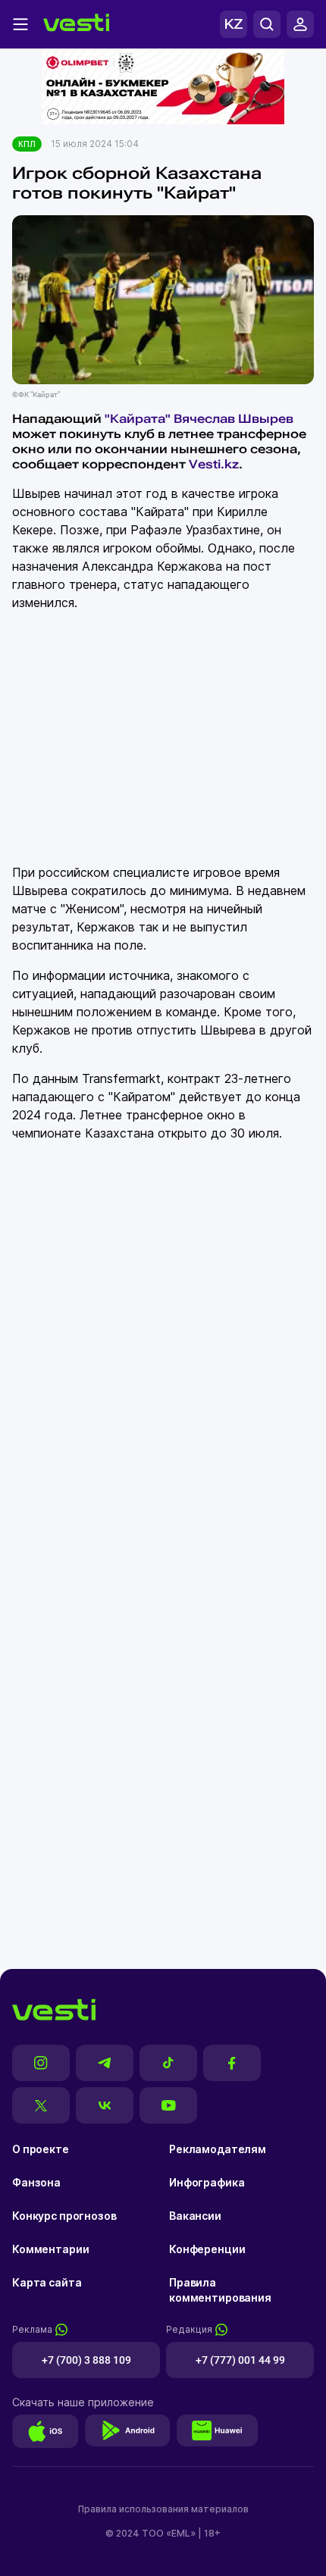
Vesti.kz (214, 464)
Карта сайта (47, 2282)
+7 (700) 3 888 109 (86, 2360)
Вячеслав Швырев (234, 419)
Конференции (207, 2249)
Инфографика (207, 2182)
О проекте (41, 2149)
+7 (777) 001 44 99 (240, 2360)
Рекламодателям (218, 2149)
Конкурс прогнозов (64, 2216)
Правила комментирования (220, 2290)
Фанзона (36, 2182)
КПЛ (27, 144)
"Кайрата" (136, 419)
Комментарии (50, 2249)
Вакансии (195, 2216)
